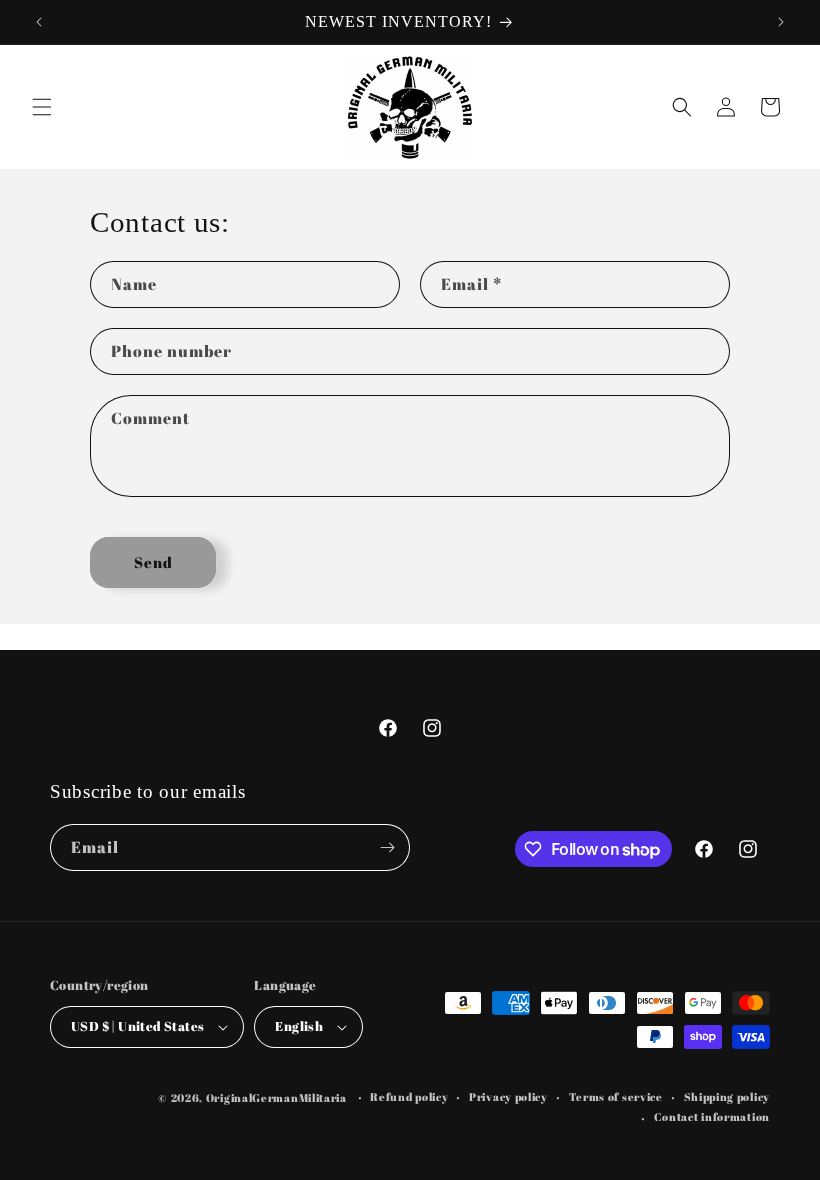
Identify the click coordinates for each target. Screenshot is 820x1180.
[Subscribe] (387, 847)
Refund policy (409, 1096)
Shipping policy (727, 1096)
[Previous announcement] (39, 22)
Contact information (712, 1116)
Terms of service (616, 1096)
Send (153, 562)
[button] (42, 107)
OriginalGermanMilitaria (276, 1097)
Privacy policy (508, 1096)
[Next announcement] (781, 22)
